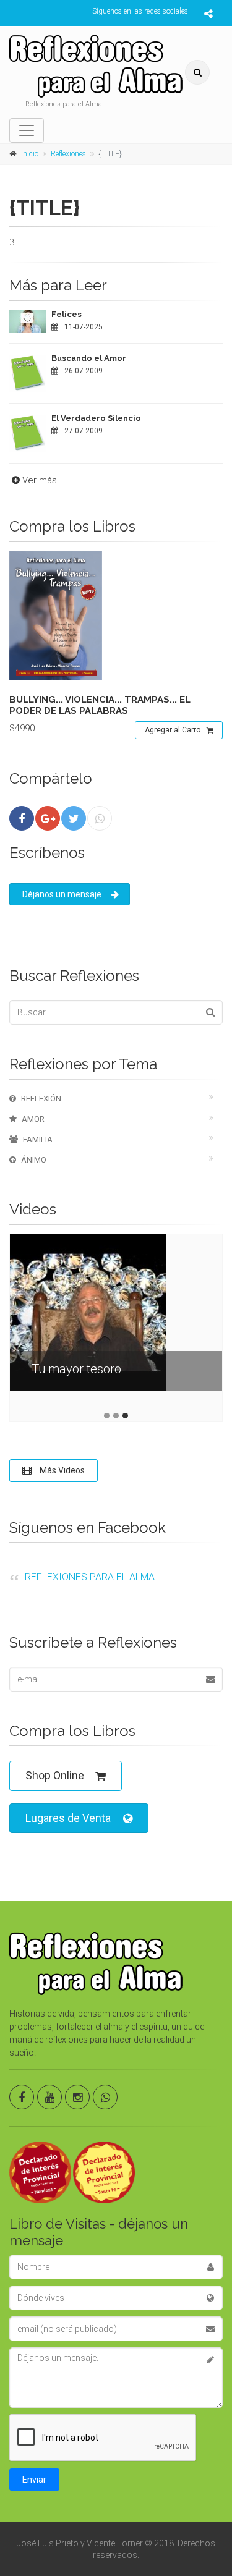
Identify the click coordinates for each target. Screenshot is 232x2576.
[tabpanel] (116, 1322)
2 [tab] (116, 1416)
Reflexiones (68, 154)
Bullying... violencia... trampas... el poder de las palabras (100, 705)
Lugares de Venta (68, 1818)
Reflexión (41, 1099)
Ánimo (34, 1160)
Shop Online (55, 1775)
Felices (67, 314)
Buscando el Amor (89, 358)
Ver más (40, 480)
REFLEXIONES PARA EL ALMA (90, 1577)
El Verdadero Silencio (96, 418)
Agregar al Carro (173, 730)
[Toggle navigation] (27, 130)
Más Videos (61, 1470)
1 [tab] (107, 1416)
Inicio (30, 154)
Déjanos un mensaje (62, 894)
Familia (38, 1139)
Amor (33, 1119)
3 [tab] (125, 1416)
